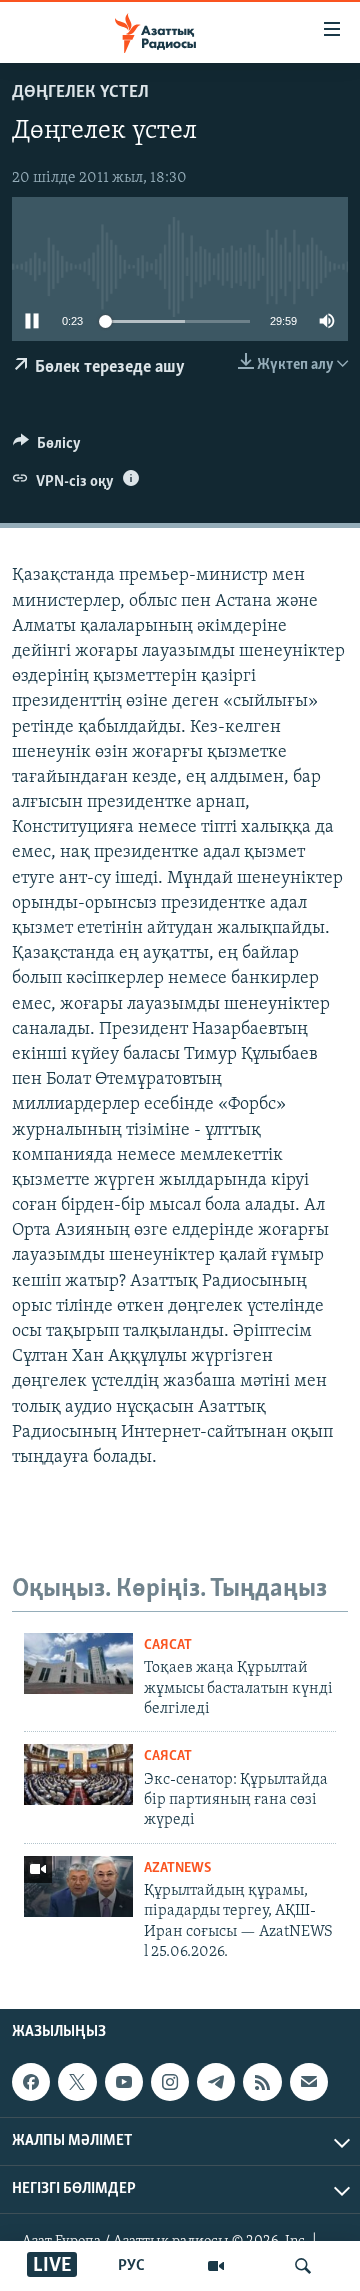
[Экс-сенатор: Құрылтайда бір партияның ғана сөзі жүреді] (78, 1774)
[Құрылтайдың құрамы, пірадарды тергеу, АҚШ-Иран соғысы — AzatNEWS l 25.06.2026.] (78, 1886)
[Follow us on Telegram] (216, 2082)
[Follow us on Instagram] (170, 2082)
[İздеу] (303, 2266)
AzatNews (177, 1868)
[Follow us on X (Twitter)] (77, 2082)
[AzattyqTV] (216, 2266)
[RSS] (262, 2082)
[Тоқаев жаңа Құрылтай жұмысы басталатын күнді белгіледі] (78, 1663)
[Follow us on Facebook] (31, 2082)
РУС (131, 2266)
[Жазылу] (309, 2082)
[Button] (47, 448)
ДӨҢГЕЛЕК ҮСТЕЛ (80, 93)
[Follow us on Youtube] (124, 2082)
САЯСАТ (168, 1645)
